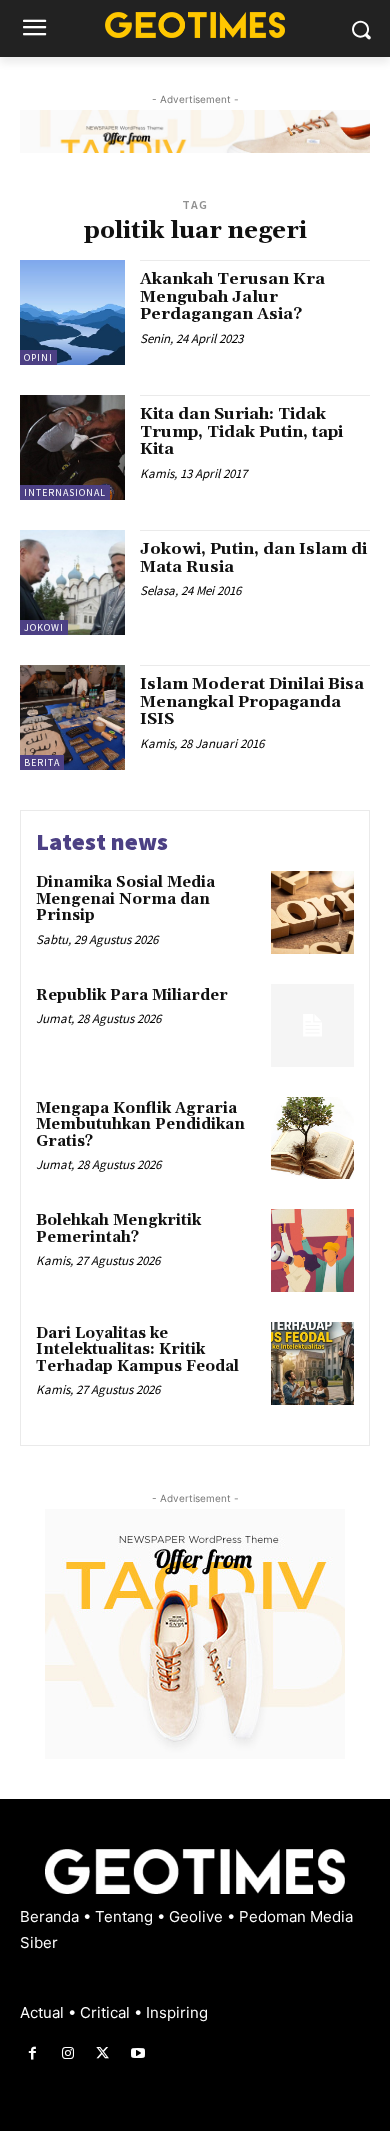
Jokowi (44, 627)
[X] (102, 2053)
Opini (38, 357)
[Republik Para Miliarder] (312, 1025)
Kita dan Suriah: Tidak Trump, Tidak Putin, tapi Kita (241, 431)
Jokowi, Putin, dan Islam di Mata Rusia (253, 558)
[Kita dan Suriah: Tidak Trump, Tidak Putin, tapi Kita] (72, 447)
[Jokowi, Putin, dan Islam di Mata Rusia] (72, 582)
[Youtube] (138, 2053)
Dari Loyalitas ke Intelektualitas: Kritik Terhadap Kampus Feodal (137, 1350)
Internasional (65, 492)
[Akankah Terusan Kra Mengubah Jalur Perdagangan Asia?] (72, 312)
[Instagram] (67, 2053)
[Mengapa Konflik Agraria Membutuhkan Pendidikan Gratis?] (312, 1138)
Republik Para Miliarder (132, 995)
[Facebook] (32, 2053)
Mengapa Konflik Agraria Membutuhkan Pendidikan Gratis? (140, 1125)
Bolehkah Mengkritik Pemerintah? (118, 1229)
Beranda (51, 1916)
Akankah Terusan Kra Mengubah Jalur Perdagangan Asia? (232, 296)
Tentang (126, 1916)
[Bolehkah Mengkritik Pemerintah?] (312, 1250)
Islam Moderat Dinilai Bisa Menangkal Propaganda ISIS (252, 701)
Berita (42, 762)
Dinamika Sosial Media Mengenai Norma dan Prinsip (125, 899)
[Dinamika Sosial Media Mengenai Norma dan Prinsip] (312, 912)
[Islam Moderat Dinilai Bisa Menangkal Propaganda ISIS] (72, 717)
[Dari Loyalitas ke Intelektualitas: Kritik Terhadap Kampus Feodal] (312, 1363)
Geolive (198, 1916)
